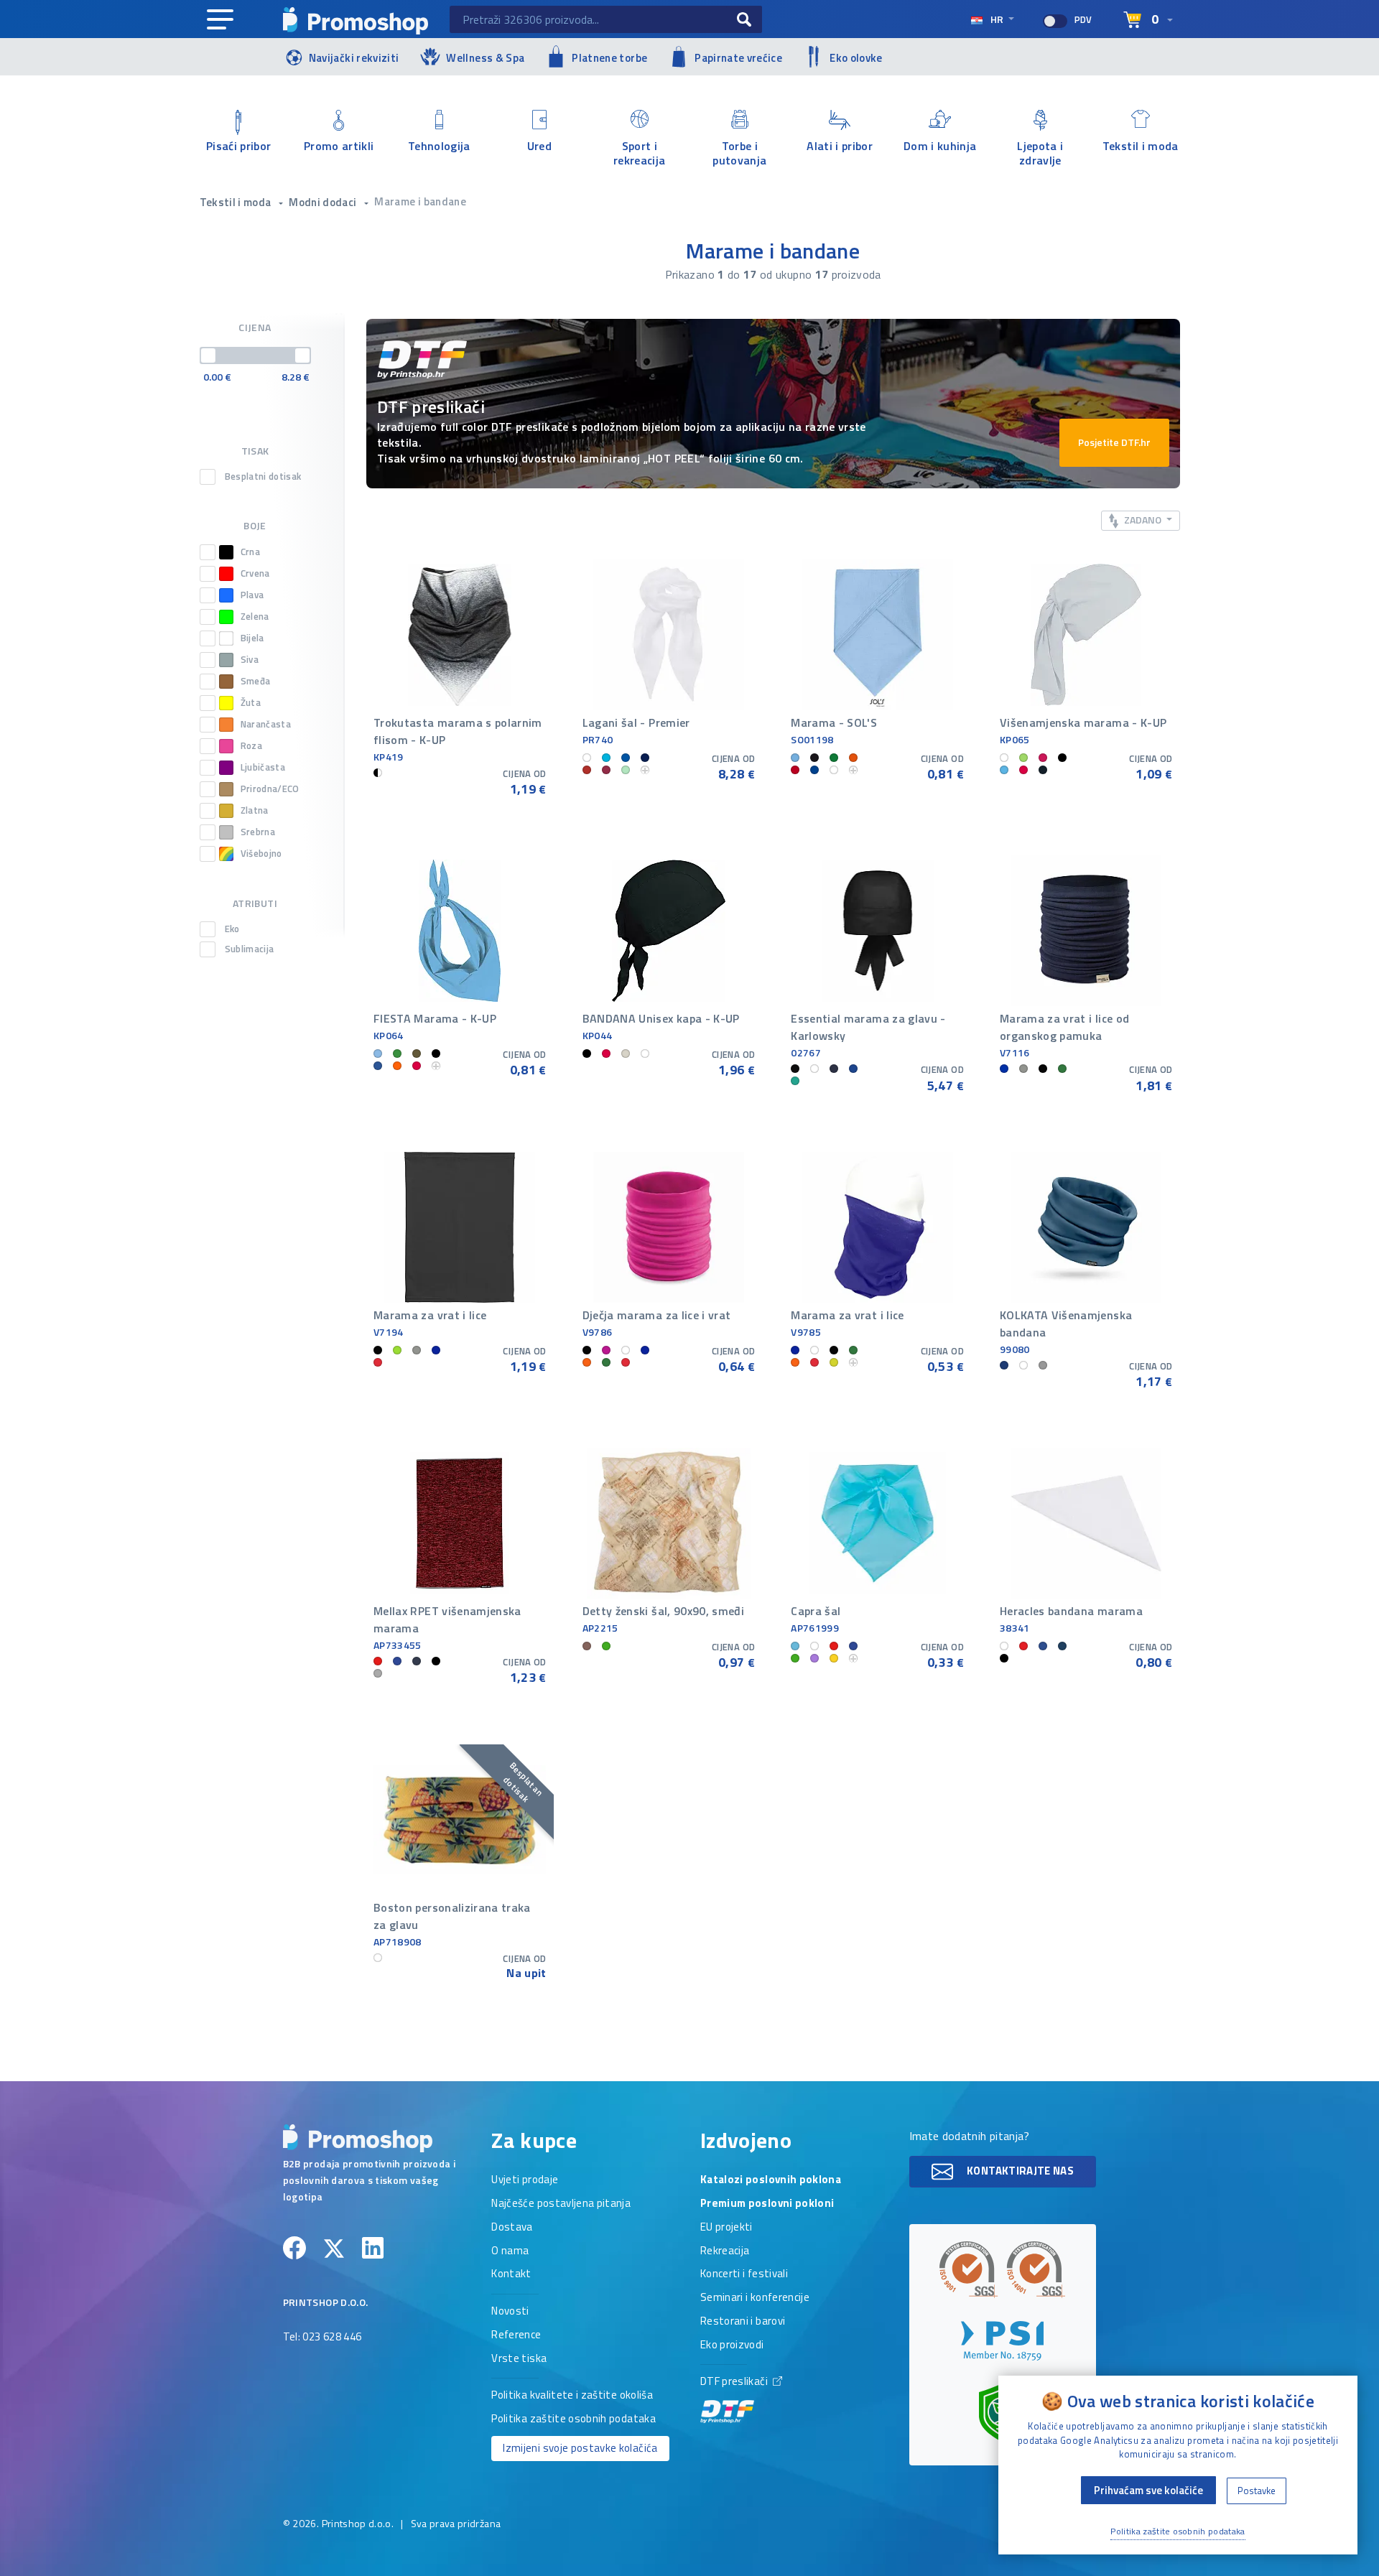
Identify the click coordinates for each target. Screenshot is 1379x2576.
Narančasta (266, 724)
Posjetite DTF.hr (1114, 442)
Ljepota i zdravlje (1040, 152)
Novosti (510, 2312)
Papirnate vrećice (738, 58)
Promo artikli (339, 146)
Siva (250, 660)
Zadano (1143, 520)
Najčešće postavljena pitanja (561, 2204)
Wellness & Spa (485, 58)
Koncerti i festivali (744, 2274)
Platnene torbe (609, 58)
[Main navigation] (220, 20)
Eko (232, 929)
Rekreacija (725, 2251)
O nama (510, 2251)
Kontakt (511, 2274)
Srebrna (258, 832)
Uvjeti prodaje (525, 2180)
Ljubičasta (263, 767)
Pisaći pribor (239, 146)
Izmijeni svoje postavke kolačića (580, 2448)
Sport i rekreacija (640, 152)
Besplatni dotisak (263, 477)
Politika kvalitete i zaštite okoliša (572, 2396)
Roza (251, 746)
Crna (250, 552)
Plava (252, 595)
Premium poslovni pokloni (767, 2204)
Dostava (512, 2228)
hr (997, 19)
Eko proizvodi (732, 2345)
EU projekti (726, 2228)
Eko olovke (856, 58)
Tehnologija (439, 146)
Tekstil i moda (1141, 146)
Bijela (252, 638)
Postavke (1257, 2491)
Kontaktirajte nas (1019, 2170)
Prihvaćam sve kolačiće (1148, 2490)
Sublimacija (250, 949)
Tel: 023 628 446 (322, 2338)
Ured (539, 146)
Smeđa (256, 681)
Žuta (251, 703)
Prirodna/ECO (270, 789)
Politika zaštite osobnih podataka (574, 2419)
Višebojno (261, 854)
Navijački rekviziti (354, 58)
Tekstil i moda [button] (237, 202)
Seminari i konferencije (755, 2298)
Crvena (255, 573)
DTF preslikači (735, 2382)
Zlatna (255, 810)
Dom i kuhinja (940, 146)
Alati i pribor (840, 146)
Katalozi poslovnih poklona (771, 2180)
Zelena (255, 617)
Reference (516, 2335)
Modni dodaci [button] (324, 202)
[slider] (208, 355)
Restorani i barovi (743, 2322)
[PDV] (1055, 21)
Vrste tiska (519, 2359)
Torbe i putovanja (739, 152)
